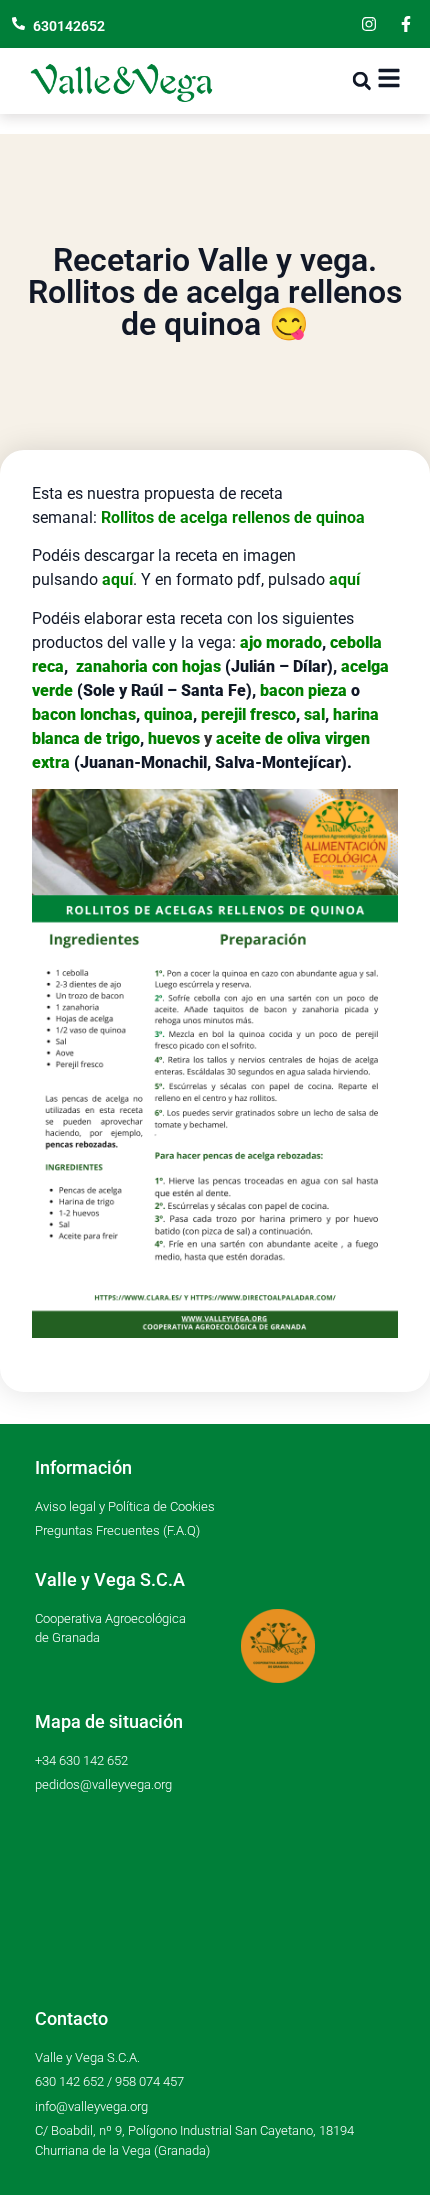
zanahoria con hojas (148, 666)
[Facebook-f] (406, 24)
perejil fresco (248, 714)
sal (314, 714)
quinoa (168, 714)
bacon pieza (303, 690)
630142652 (69, 26)
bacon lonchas (84, 714)
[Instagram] (369, 24)
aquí (344, 579)
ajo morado (281, 642)
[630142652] (18, 23)
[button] (361, 81)
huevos (174, 738)
